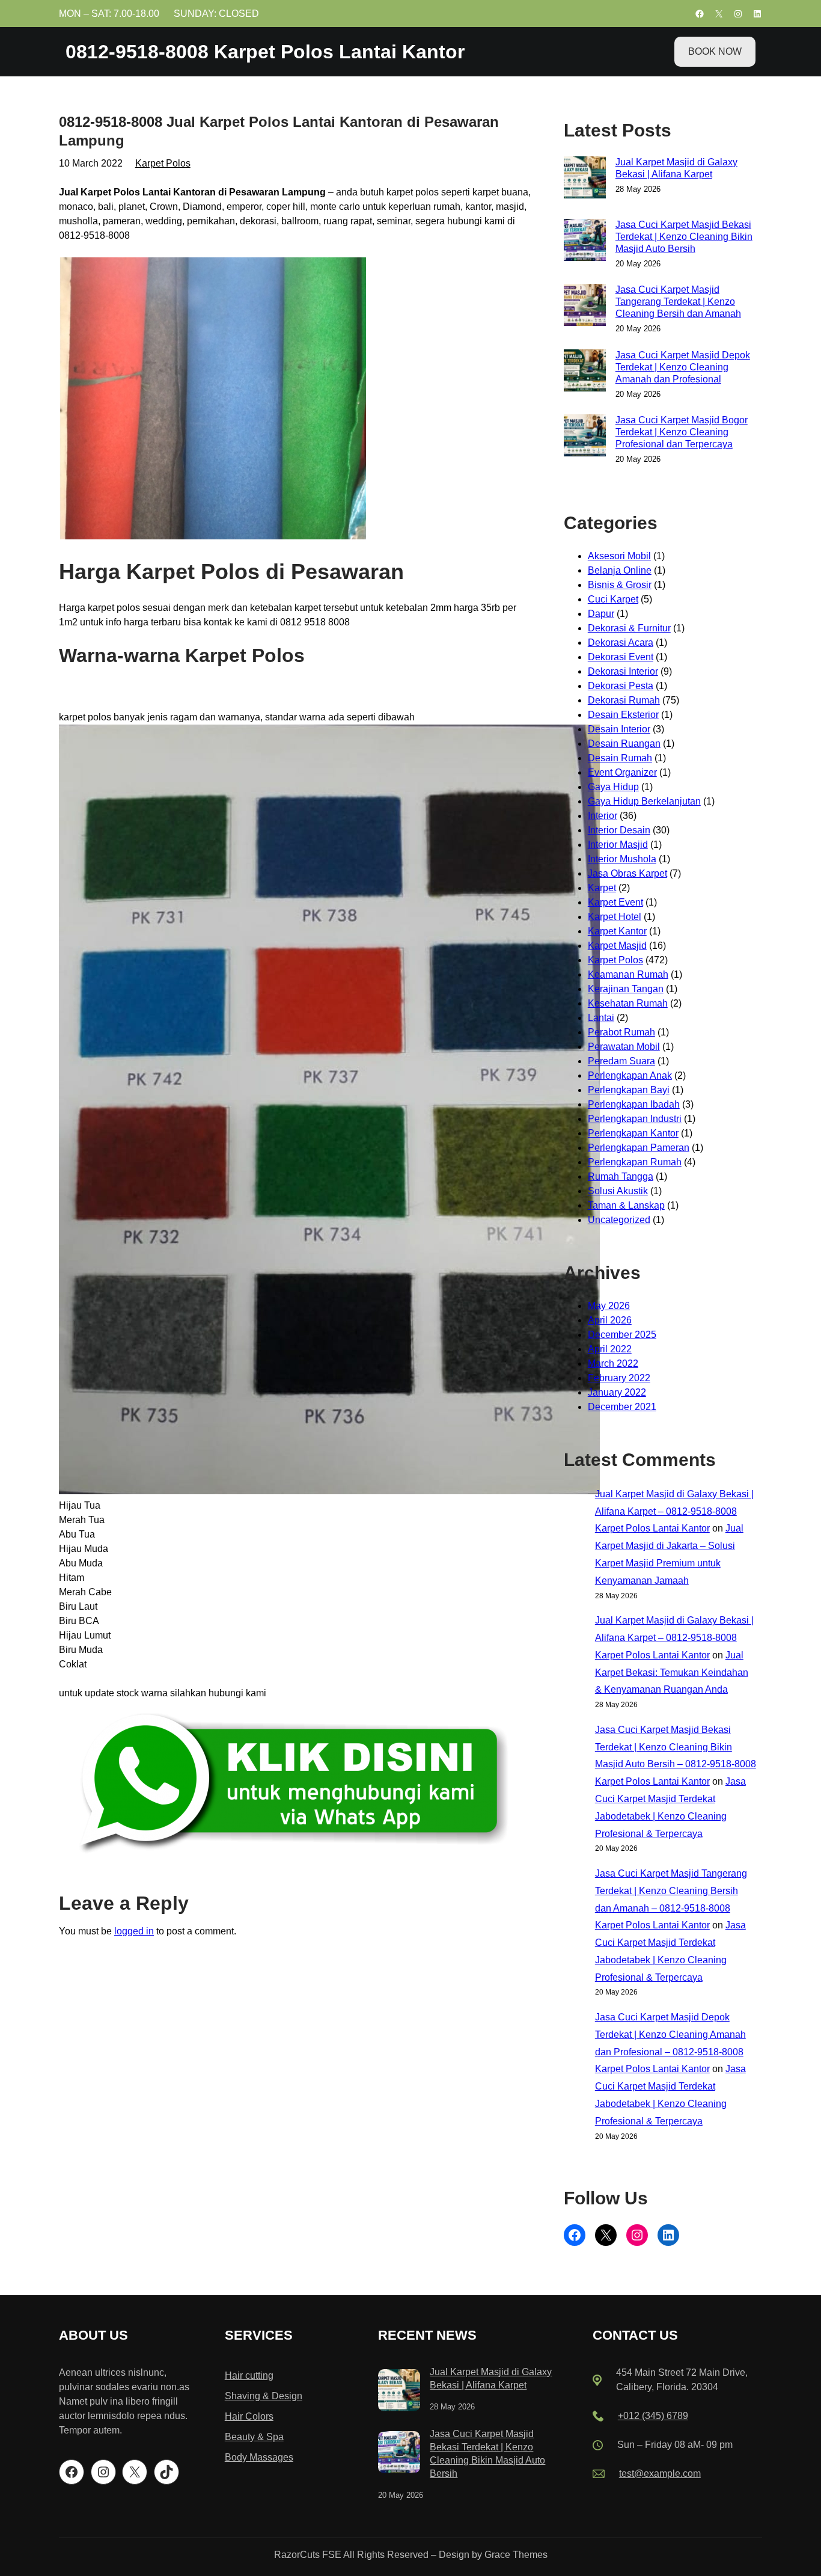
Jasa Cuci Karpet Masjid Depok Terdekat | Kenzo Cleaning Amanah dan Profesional (683, 367)
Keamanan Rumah (628, 974)
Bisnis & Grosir (620, 585)
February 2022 (619, 1378)
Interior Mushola (622, 859)
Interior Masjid (618, 845)
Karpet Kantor (617, 931)
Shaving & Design (264, 2396)
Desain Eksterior (623, 715)
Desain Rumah (620, 758)
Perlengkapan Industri (635, 1119)
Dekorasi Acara (621, 642)
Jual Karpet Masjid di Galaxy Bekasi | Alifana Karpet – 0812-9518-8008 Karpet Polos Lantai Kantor (674, 1511)
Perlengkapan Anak (630, 1075)
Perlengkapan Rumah (635, 1162)
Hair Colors (249, 2416)
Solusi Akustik (618, 1191)
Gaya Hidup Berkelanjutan (644, 801)
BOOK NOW (715, 51)
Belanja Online (620, 570)
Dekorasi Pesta (621, 686)
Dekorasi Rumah (624, 700)
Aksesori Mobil (619, 556)
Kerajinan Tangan (626, 989)
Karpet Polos (163, 163)
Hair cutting (249, 2375)
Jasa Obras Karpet (627, 873)
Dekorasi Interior (623, 671)
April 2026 (610, 1320)
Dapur (601, 614)
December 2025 (622, 1335)
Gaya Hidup (613, 787)
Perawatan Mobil (624, 1047)
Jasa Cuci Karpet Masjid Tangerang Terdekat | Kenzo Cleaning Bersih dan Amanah (678, 302)
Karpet (602, 888)
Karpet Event (615, 902)
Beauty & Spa (254, 2437)
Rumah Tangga (621, 1176)
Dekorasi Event (621, 657)
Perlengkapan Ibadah (634, 1104)
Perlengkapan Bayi (629, 1090)
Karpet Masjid (617, 946)
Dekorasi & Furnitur (629, 628)
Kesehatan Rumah (628, 1003)
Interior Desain (619, 830)
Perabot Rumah (621, 1032)
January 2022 (617, 1392)
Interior (603, 816)
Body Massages (259, 2457)
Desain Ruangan (624, 744)
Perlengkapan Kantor (633, 1133)
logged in (134, 1931)
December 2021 (622, 1407)
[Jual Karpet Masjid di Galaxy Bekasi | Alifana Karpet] (399, 2392)
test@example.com (660, 2473)
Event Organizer (622, 772)
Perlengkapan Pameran (639, 1148)
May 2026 (609, 1306)
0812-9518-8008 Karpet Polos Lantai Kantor (265, 52)
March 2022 (613, 1363)
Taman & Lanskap (626, 1205)
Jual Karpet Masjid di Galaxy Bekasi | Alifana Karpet (676, 168)
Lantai (601, 1018)
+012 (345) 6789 (653, 2416)
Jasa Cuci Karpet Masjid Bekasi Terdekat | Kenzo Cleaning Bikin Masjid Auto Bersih (684, 237)
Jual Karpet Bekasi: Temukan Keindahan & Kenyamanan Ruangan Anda (672, 1673)
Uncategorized (619, 1220)
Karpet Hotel (615, 917)
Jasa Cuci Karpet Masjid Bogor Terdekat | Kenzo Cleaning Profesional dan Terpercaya (682, 432)
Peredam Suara (621, 1061)
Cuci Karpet (613, 599)
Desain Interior (619, 729)
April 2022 (610, 1349)
